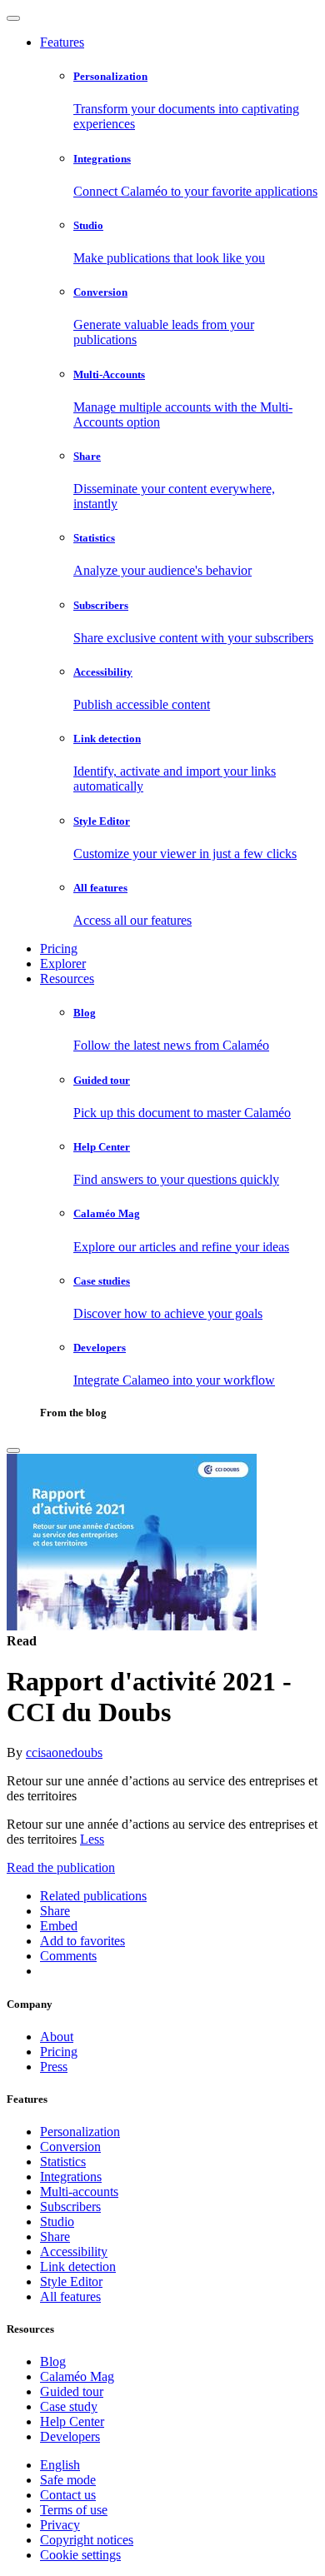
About (57, 2037)
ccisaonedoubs (64, 1752)
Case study (69, 2406)
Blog (53, 2361)
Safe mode (68, 2480)
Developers (70, 2436)
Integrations (71, 2177)
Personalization (80, 2132)
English (60, 2465)
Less (92, 1839)
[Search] (13, 1450)
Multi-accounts (79, 2192)
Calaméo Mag (77, 2376)
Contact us (68, 2495)
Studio (57, 2222)
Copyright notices (87, 2540)
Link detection (78, 2266)
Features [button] (62, 42)
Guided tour (72, 2391)
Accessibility (74, 2252)
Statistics (63, 2162)
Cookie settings (80, 2555)
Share (55, 2237)
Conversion (70, 2147)
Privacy (60, 2525)
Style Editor (71, 2281)
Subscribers (70, 2207)
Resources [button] (67, 978)
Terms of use (74, 2510)
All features (70, 2296)
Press (54, 2067)
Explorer (63, 964)
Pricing (59, 949)
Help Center (72, 2421)
